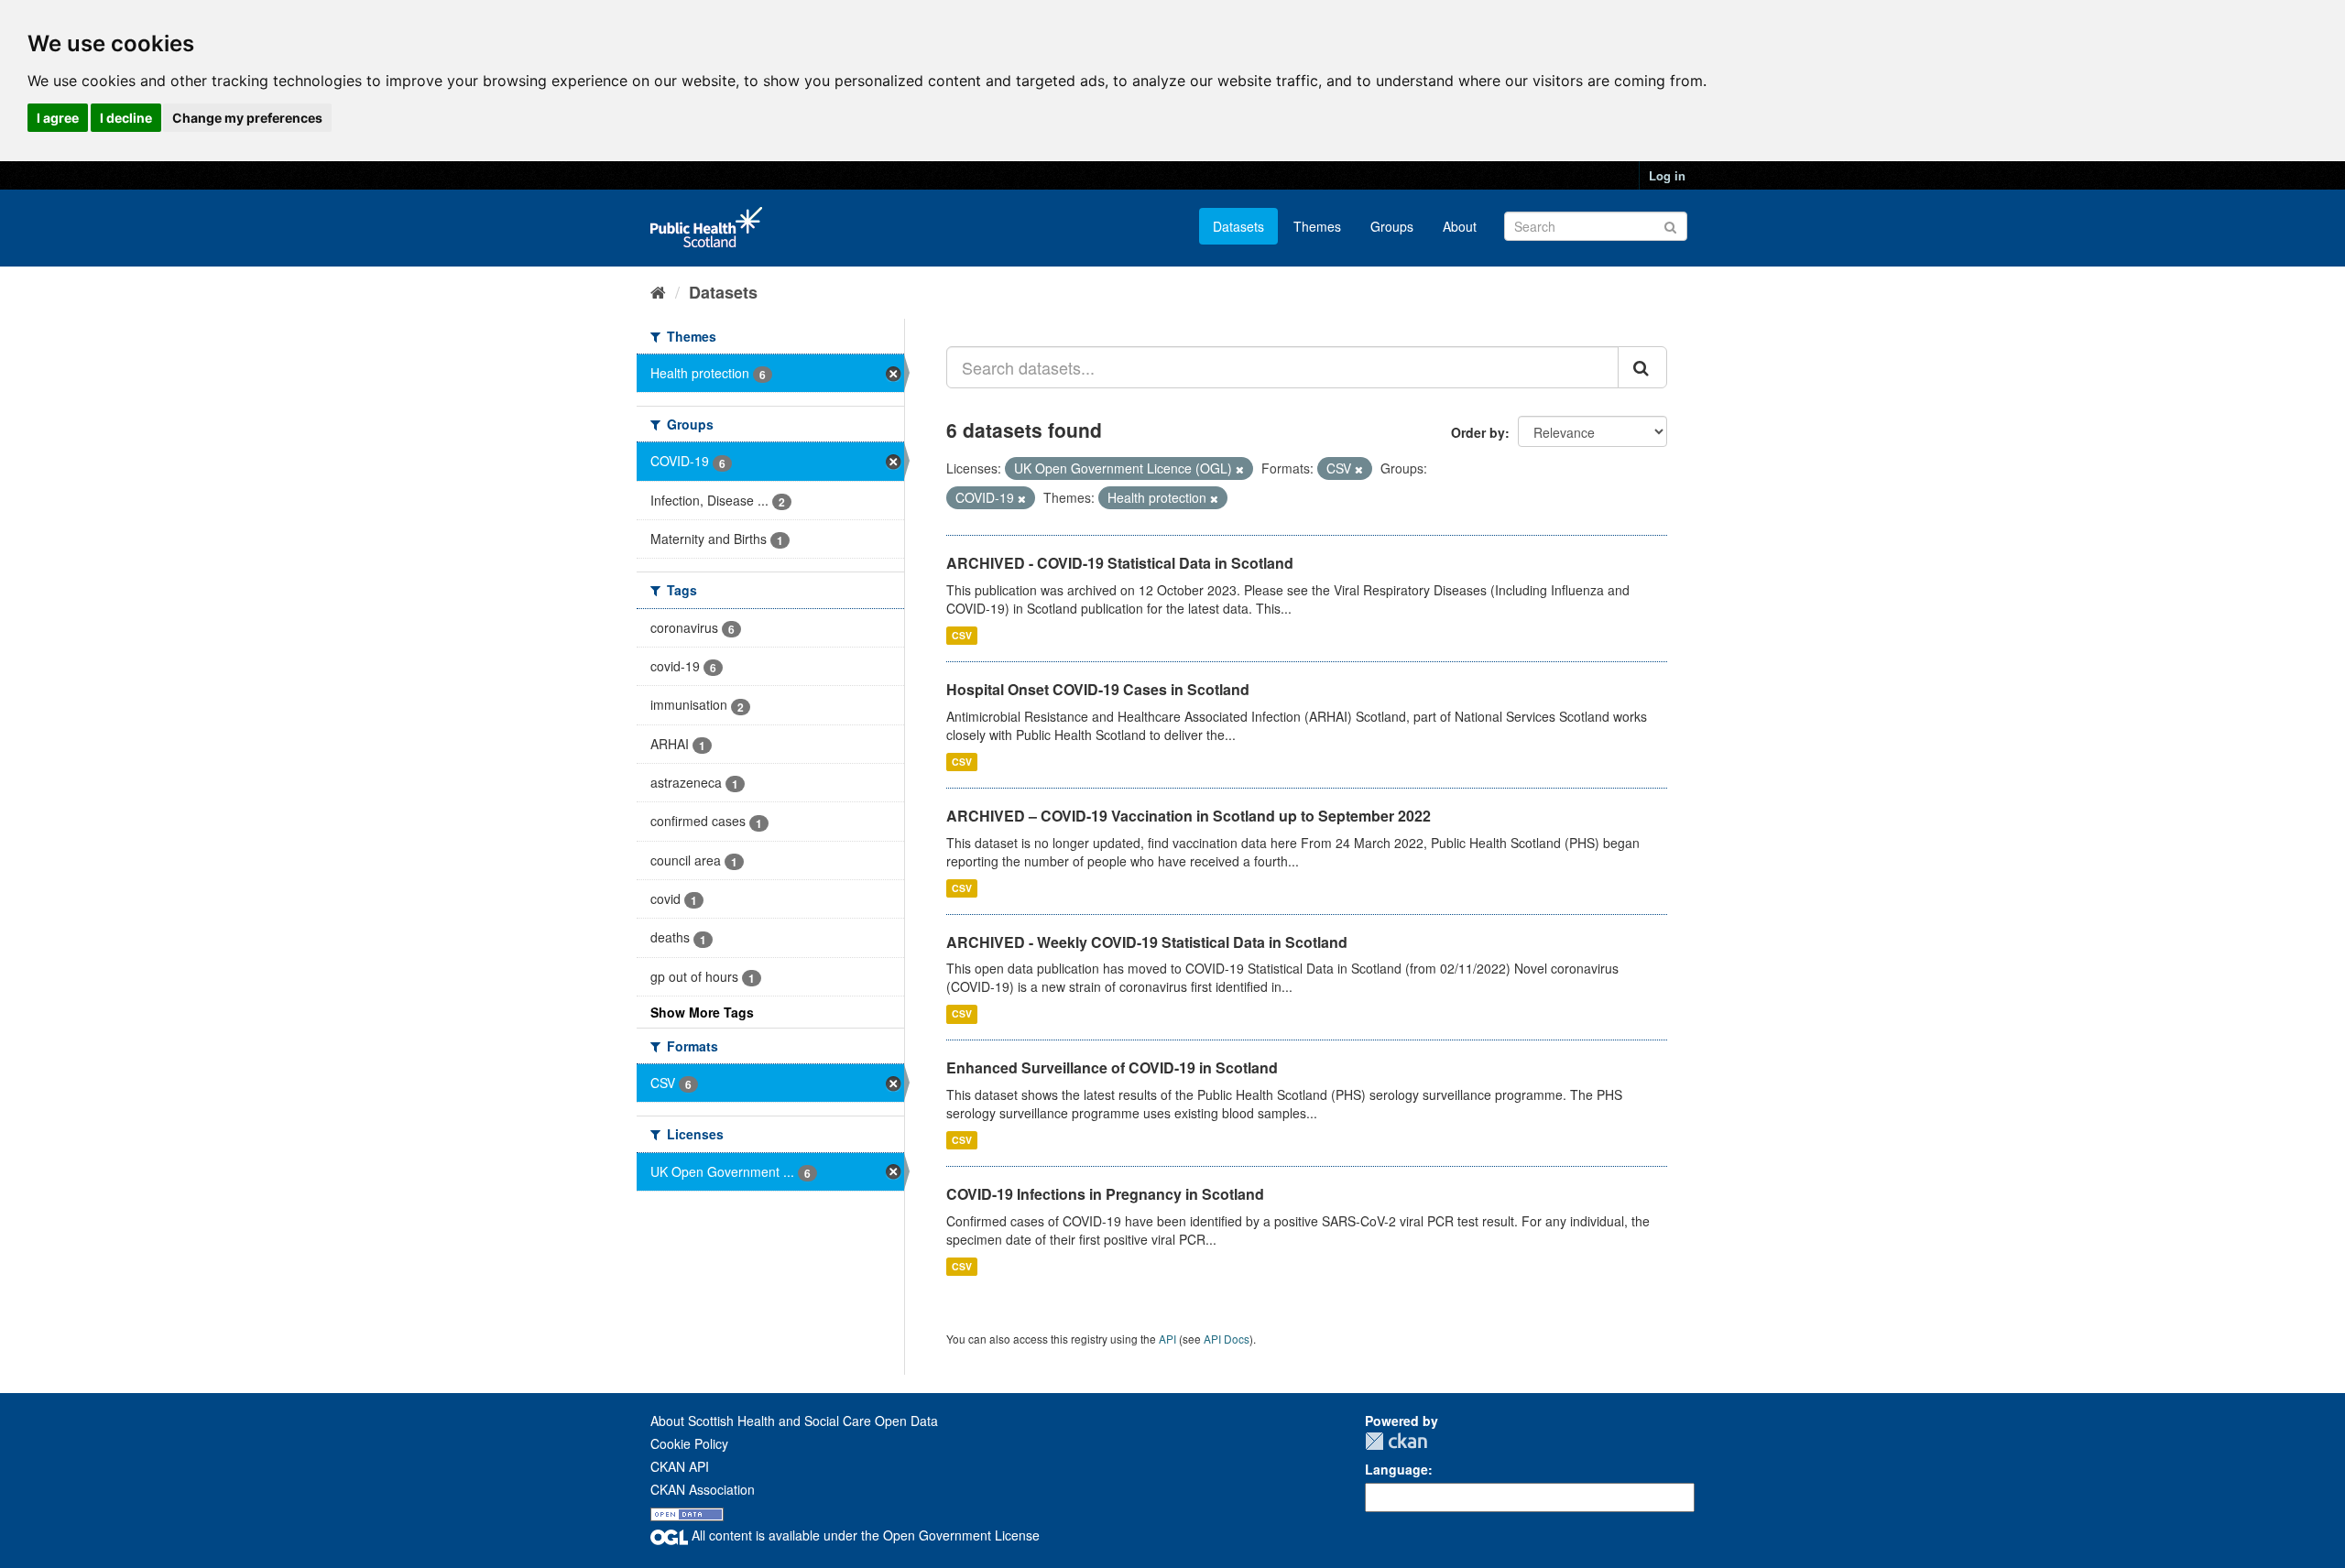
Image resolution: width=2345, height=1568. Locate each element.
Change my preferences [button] (247, 118)
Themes (1317, 226)
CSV (962, 635)
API (1167, 1339)
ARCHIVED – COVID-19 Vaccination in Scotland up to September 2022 (1189, 816)
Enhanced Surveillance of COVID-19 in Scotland (1112, 1067)
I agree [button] (58, 118)
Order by (1478, 432)
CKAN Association (703, 1489)
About (1460, 226)
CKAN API (680, 1466)
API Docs (1227, 1339)
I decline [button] (126, 118)
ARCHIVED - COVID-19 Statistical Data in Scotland (1120, 563)
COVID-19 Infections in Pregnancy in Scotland (1105, 1194)
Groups (1392, 226)
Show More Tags (702, 1012)
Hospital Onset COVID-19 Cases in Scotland (1098, 689)
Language (1396, 1469)
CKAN (1396, 1441)
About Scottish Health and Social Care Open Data (794, 1421)
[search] (1642, 367)
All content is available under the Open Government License (864, 1535)
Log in (1667, 175)
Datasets (1238, 226)
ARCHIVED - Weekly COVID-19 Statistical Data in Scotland (1147, 942)
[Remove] (1240, 469)
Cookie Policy (689, 1443)
